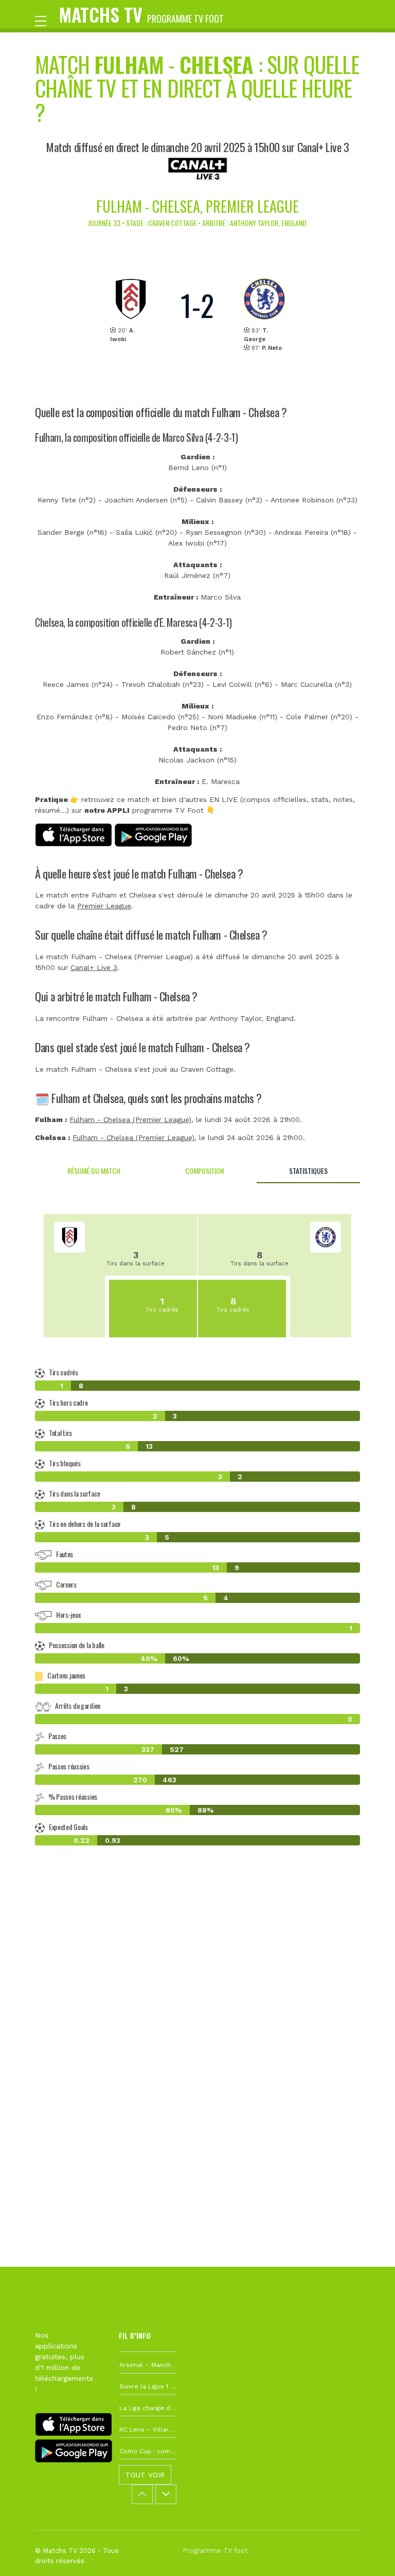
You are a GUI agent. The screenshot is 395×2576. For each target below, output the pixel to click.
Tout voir (145, 2475)
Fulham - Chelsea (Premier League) (130, 1119)
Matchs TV (141, 14)
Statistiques (308, 1171)
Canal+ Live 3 (94, 967)
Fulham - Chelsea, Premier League (197, 206)
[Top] (367, 2553)
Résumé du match (94, 1171)
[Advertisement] (197, 2005)
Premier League (104, 906)
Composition (204, 1171)
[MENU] (46, 20)
